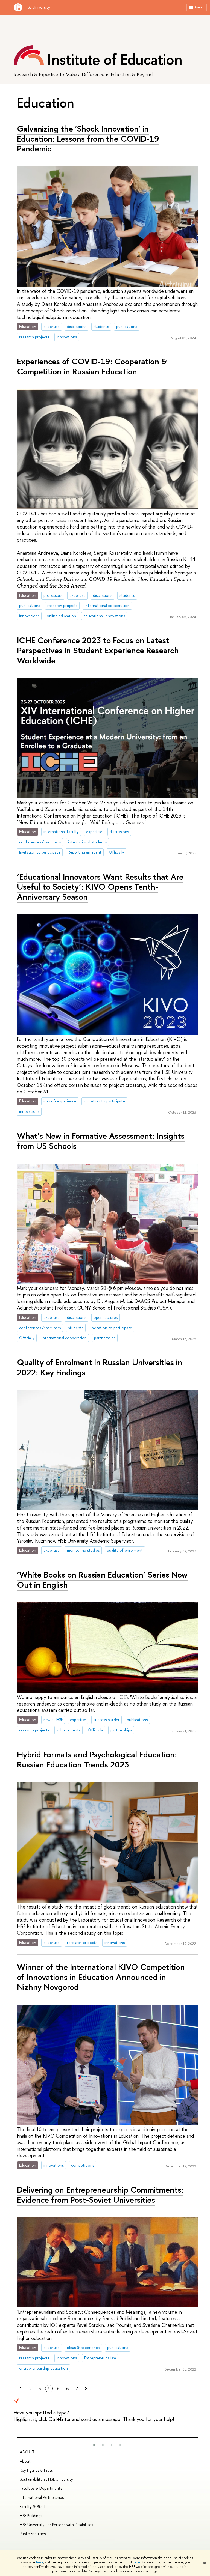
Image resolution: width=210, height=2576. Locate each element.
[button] (94, 2445)
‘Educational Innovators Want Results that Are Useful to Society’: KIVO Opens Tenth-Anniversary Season (100, 887)
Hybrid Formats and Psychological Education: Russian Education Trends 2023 (97, 1759)
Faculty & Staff (33, 2507)
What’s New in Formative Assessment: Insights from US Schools (101, 1141)
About (27, 2452)
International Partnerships (42, 2497)
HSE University (37, 7)
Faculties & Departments (41, 2488)
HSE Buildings (31, 2516)
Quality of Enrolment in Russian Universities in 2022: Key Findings (100, 1367)
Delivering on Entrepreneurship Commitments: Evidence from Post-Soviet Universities (100, 2195)
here (40, 2562)
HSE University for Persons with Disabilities (56, 2525)
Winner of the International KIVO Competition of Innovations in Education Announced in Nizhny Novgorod (101, 1977)
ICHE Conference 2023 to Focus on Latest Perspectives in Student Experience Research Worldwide (98, 650)
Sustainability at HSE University (46, 2479)
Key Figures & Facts (36, 2470)
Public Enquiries (33, 2534)
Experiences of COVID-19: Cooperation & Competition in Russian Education (92, 366)
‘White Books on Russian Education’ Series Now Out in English (102, 1580)
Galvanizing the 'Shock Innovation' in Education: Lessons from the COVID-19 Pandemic (88, 138)
